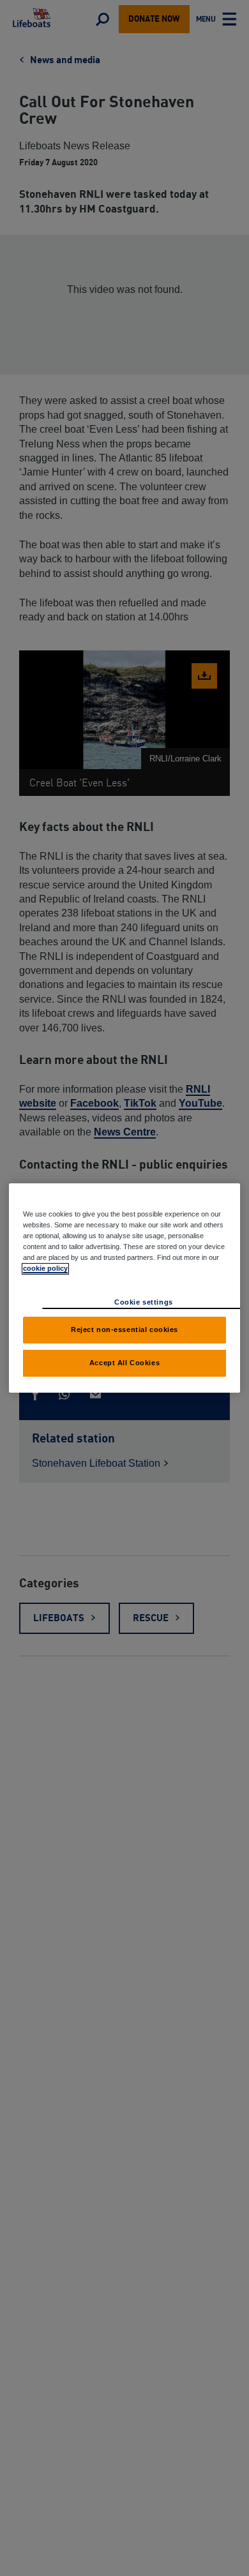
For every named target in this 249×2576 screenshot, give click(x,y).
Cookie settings (144, 1302)
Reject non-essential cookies (124, 1329)
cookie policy (45, 1268)
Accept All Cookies (124, 1363)
